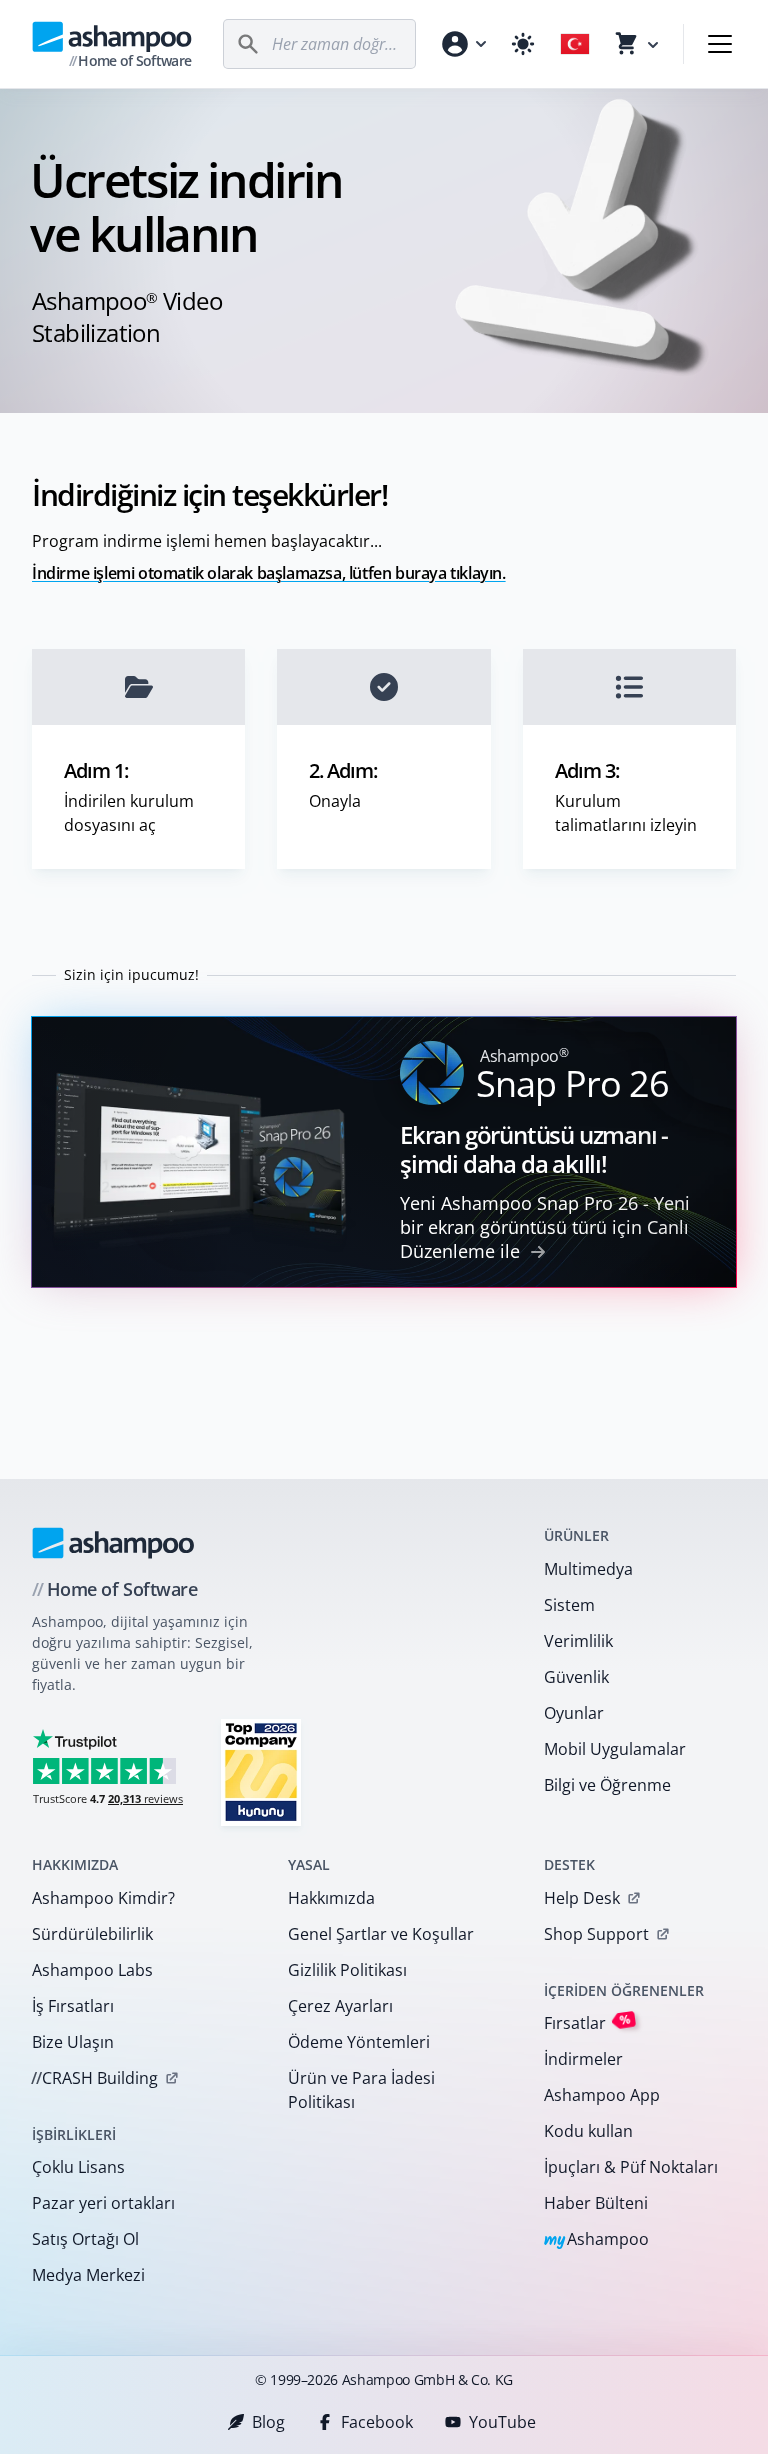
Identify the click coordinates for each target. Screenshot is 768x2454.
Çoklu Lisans (78, 2167)
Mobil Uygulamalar (615, 1749)
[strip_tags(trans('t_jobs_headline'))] (261, 1771)
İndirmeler (583, 2059)
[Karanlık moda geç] (523, 44)
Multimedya (588, 1569)
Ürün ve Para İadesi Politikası (361, 2090)
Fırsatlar (587, 2022)
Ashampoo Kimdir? (103, 1898)
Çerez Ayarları (340, 2006)
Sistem (569, 1605)
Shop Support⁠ (596, 1934)
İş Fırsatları (73, 2006)
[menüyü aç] (720, 44)
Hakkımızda (331, 1898)
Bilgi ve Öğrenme (607, 1785)
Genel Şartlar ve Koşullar (381, 1934)
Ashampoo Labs (92, 1970)
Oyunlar (574, 1713)
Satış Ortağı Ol (85, 2239)
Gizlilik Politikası (347, 1970)
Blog (268, 2422)
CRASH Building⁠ (94, 2078)
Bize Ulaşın (73, 2042)
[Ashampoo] (113, 1543)
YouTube (502, 2422)
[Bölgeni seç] (575, 44)
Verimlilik (578, 1641)
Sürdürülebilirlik (92, 1934)
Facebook (377, 2422)
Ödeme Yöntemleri (359, 2042)
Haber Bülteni (596, 2203)
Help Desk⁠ (582, 1898)
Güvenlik (576, 1677)
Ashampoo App (602, 2095)
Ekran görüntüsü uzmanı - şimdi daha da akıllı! (534, 1149)
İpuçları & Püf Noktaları (631, 2167)
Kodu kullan (588, 2131)
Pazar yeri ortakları (103, 2203)
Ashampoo (596, 2240)
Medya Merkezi (88, 2275)
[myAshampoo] (463, 44)
